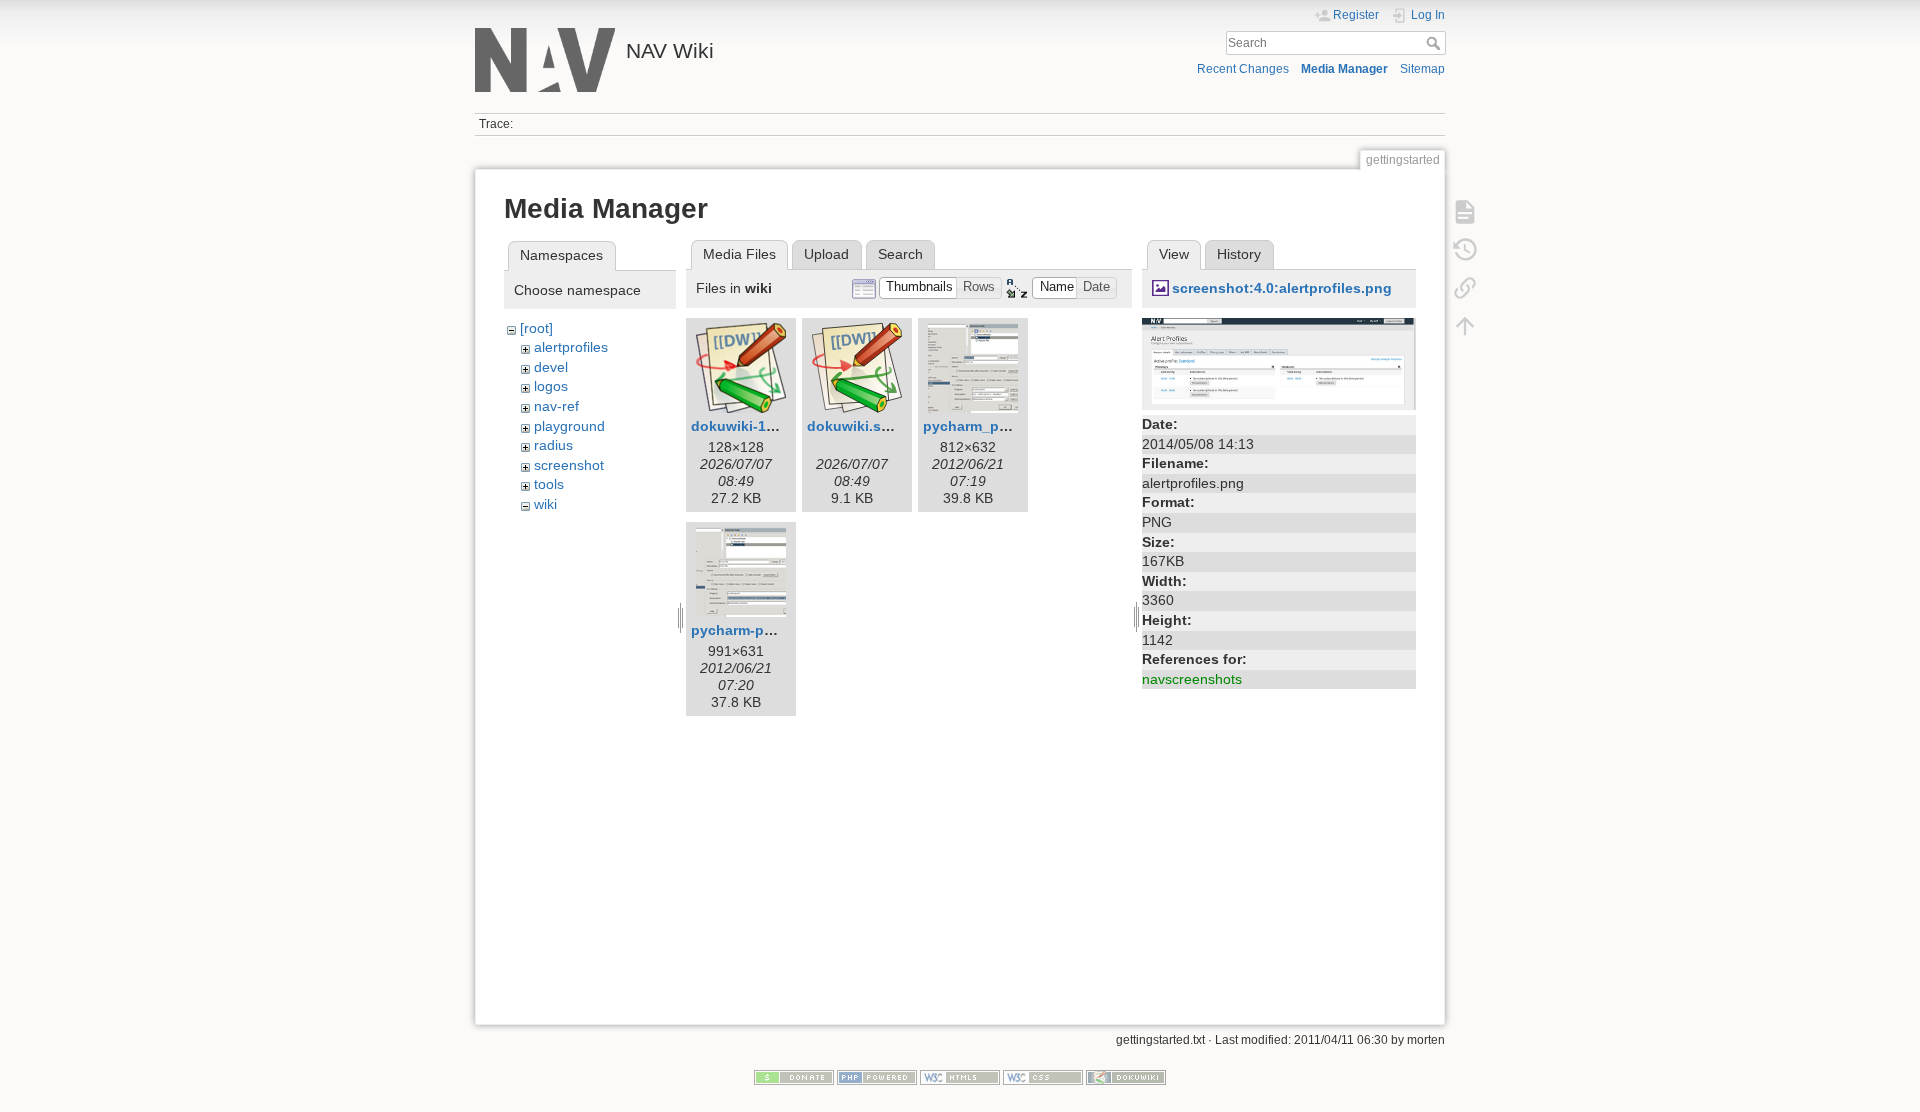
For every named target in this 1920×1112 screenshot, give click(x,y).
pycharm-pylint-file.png (771, 630)
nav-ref (556, 406)
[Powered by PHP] (877, 1077)
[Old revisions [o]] (1465, 250)
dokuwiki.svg (852, 426)
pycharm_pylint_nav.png (1007, 426)
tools (549, 484)
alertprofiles (571, 347)
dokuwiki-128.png (752, 426)
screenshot (569, 465)
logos (551, 386)
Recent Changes (1243, 69)
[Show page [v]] (1465, 212)
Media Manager (1344, 69)
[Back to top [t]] (1465, 326)
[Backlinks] (1465, 288)
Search (1435, 43)
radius (553, 445)
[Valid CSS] (1043, 1077)
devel (551, 367)
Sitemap (1422, 69)
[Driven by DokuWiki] (1126, 1077)
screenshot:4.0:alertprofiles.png (1282, 288)
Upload (826, 254)
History (1239, 254)
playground (569, 426)
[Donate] (794, 1077)
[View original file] (1279, 363)
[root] (536, 328)
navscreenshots (1192, 679)
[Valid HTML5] (960, 1077)
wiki (545, 504)
